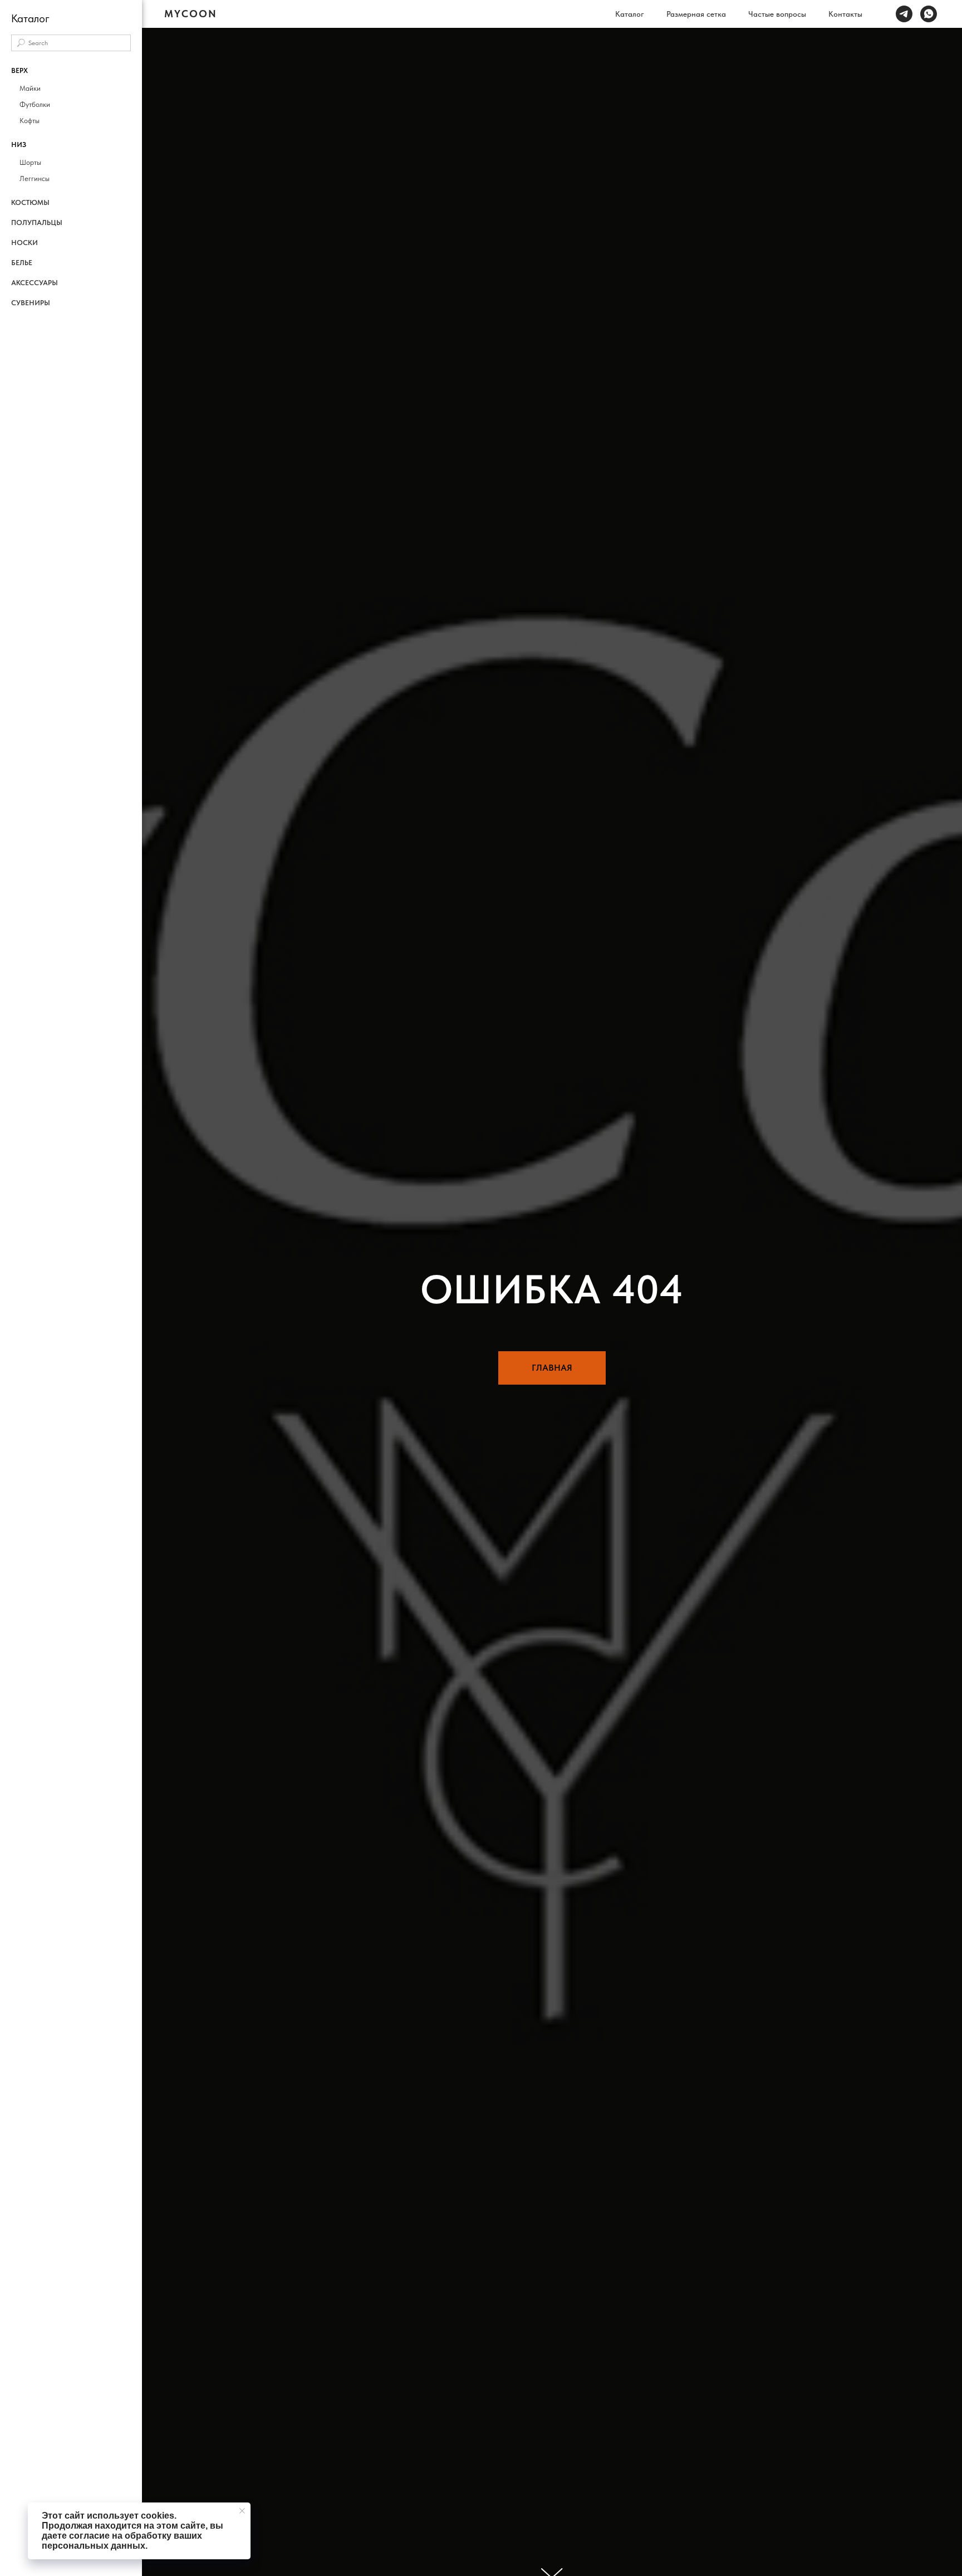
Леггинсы (35, 179)
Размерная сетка (696, 14)
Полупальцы (37, 223)
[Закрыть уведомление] (242, 2511)
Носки (24, 243)
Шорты (30, 162)
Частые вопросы (777, 14)
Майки (30, 88)
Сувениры (31, 303)
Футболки (35, 104)
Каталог (630, 14)
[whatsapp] (929, 14)
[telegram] (904, 14)
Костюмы (30, 202)
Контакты (845, 14)
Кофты (30, 121)
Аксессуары (35, 283)
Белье (22, 263)
